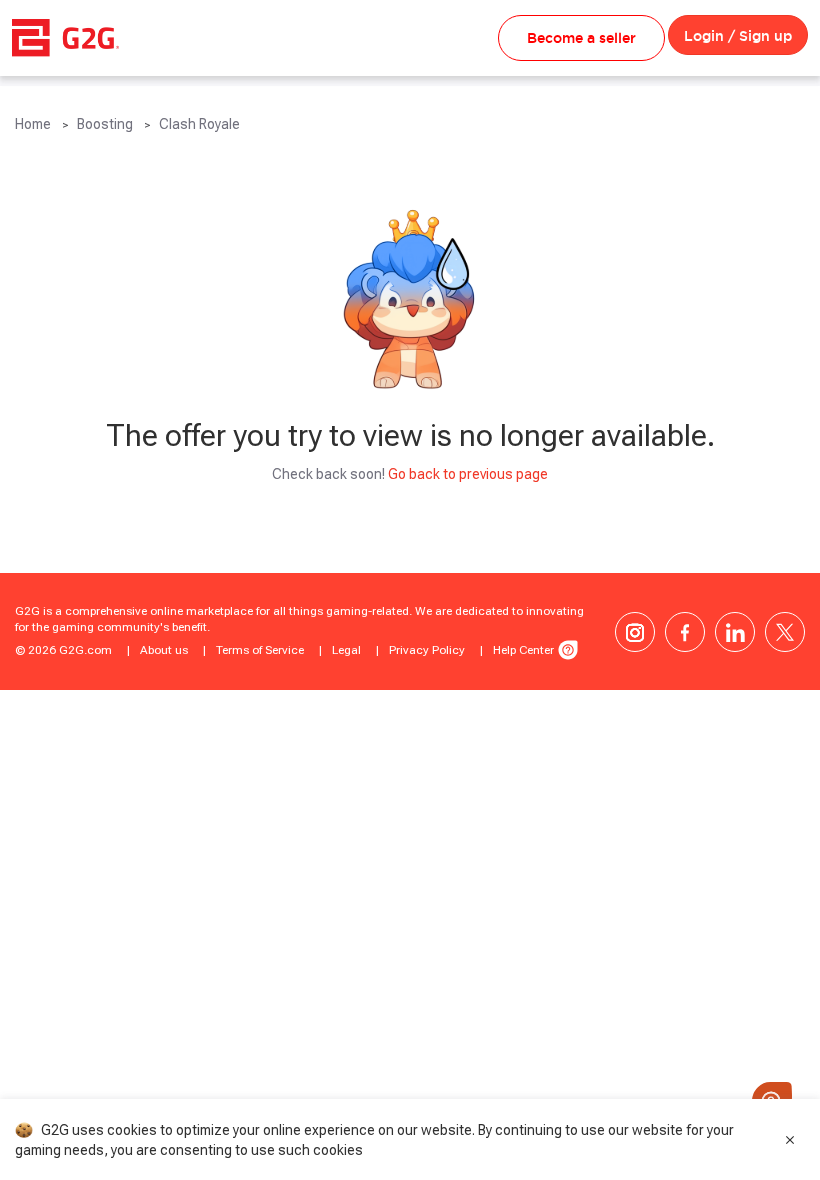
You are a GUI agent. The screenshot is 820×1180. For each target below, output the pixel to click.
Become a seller (581, 38)
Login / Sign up (738, 36)
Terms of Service (260, 650)
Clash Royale (199, 124)
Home (33, 124)
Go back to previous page (468, 474)
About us (164, 650)
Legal (346, 650)
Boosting (105, 124)
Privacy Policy (427, 650)
